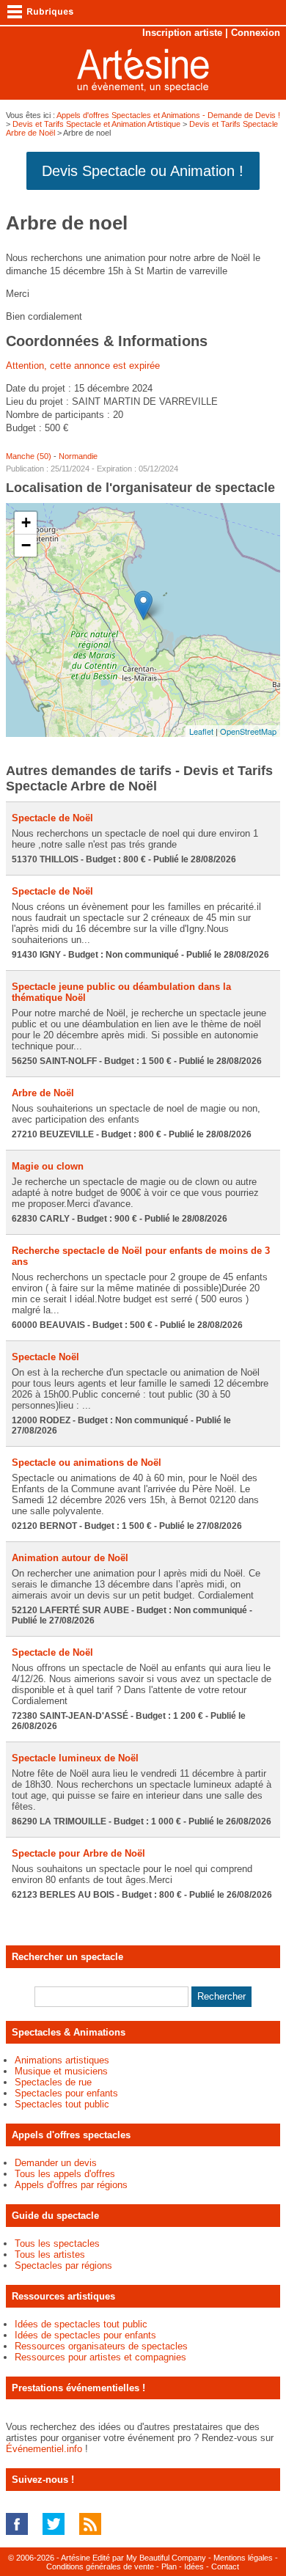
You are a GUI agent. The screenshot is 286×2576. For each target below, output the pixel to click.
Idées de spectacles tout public (81, 2324)
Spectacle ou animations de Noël (87, 1463)
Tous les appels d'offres (65, 2174)
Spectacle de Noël (52, 818)
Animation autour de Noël (70, 1558)
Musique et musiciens (61, 2071)
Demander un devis (56, 2163)
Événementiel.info (44, 2449)
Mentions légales (243, 2558)
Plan (169, 2566)
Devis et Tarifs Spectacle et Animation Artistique (96, 124)
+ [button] (26, 522)
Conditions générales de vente (100, 2566)
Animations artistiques (62, 2060)
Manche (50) (29, 456)
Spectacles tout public (62, 2104)
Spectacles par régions (63, 2265)
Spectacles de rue (53, 2082)
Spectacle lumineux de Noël (75, 1758)
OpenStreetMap (248, 731)
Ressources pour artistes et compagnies (100, 2357)
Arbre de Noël (43, 1093)
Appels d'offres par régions (71, 2185)
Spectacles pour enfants (66, 2093)
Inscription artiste (182, 33)
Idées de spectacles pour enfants (85, 2335)
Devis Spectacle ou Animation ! (143, 171)
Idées (194, 2566)
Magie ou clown (48, 1166)
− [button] (26, 545)
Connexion (256, 33)
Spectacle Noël (45, 1357)
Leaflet (201, 731)
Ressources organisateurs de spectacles (101, 2346)
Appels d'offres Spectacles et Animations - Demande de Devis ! (168, 115)
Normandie (78, 456)
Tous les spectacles (57, 2243)
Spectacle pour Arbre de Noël (78, 1853)
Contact (225, 2566)
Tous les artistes (50, 2254)
